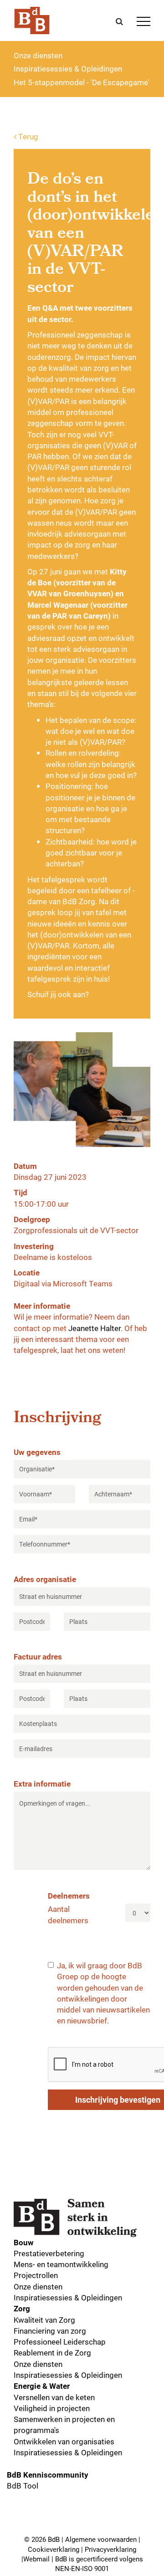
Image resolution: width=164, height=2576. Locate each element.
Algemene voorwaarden (101, 2539)
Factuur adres (38, 1657)
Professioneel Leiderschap (60, 2342)
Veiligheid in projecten (52, 2408)
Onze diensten (38, 55)
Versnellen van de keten (54, 2397)
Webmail (36, 2559)
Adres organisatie (45, 1579)
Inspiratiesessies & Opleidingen (68, 69)
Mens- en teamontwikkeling (61, 2264)
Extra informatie (42, 1784)
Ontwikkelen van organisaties (64, 2441)
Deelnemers (69, 1896)
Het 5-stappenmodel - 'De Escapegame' (82, 82)
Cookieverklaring (54, 2549)
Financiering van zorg (50, 2331)
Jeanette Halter (95, 1328)
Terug (27, 136)
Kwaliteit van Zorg (44, 2320)
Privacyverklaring (110, 2549)
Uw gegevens (37, 1452)
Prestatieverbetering (49, 2253)
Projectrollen (36, 2275)
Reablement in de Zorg (52, 2353)
